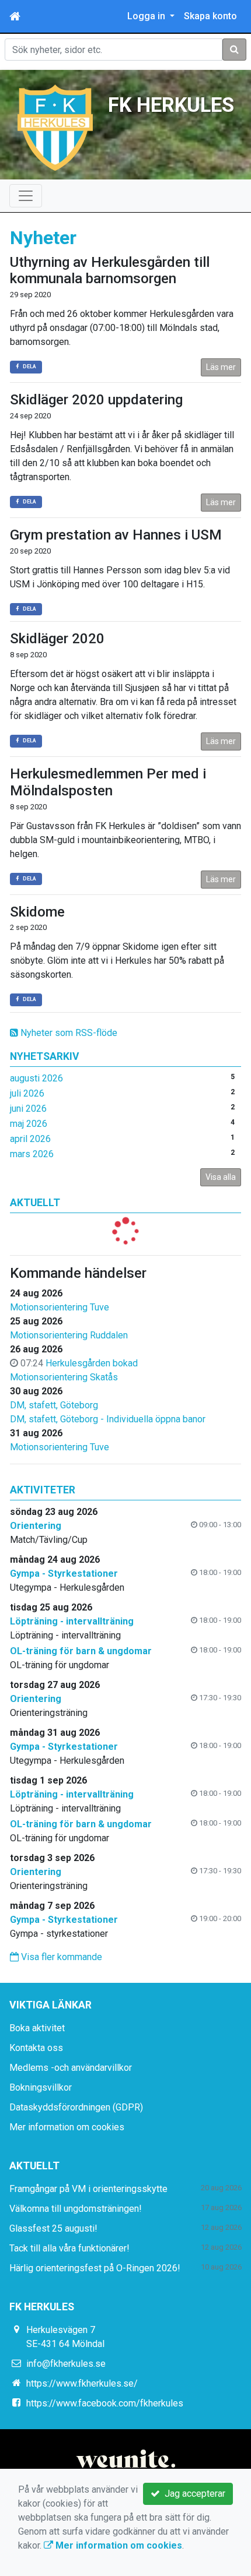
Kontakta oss (36, 2048)
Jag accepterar (193, 2494)
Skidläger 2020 (57, 639)
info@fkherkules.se (66, 2364)
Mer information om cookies (67, 2127)
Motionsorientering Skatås (64, 1377)
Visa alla (221, 1177)
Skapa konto (210, 16)
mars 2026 (32, 1154)
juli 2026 (27, 1093)
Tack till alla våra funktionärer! (69, 2248)
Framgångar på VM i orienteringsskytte (88, 2189)
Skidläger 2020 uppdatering (96, 400)
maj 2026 (29, 1124)
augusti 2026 (36, 1078)
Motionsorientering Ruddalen (69, 1335)
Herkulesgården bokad (92, 1363)
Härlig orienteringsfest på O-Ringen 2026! (95, 2268)
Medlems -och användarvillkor (71, 2068)
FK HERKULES (171, 105)
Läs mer (221, 367)
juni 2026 (28, 1109)
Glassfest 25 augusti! (53, 2228)
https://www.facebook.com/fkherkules (105, 2403)
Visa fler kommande (60, 1957)
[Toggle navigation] (26, 196)
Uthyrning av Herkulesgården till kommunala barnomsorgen (110, 271)
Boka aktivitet (37, 2028)
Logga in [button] (147, 16)
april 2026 (30, 1139)
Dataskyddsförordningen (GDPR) (76, 2107)
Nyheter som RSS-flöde (68, 1033)
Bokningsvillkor (41, 2087)
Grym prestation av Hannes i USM (116, 535)
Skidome (37, 912)
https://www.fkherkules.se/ (82, 2383)
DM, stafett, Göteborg (54, 1405)
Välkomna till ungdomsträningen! (76, 2209)
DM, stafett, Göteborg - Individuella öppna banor (108, 1419)
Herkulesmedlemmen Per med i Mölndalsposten (108, 782)
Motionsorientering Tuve (60, 1307)
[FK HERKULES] (55, 127)
